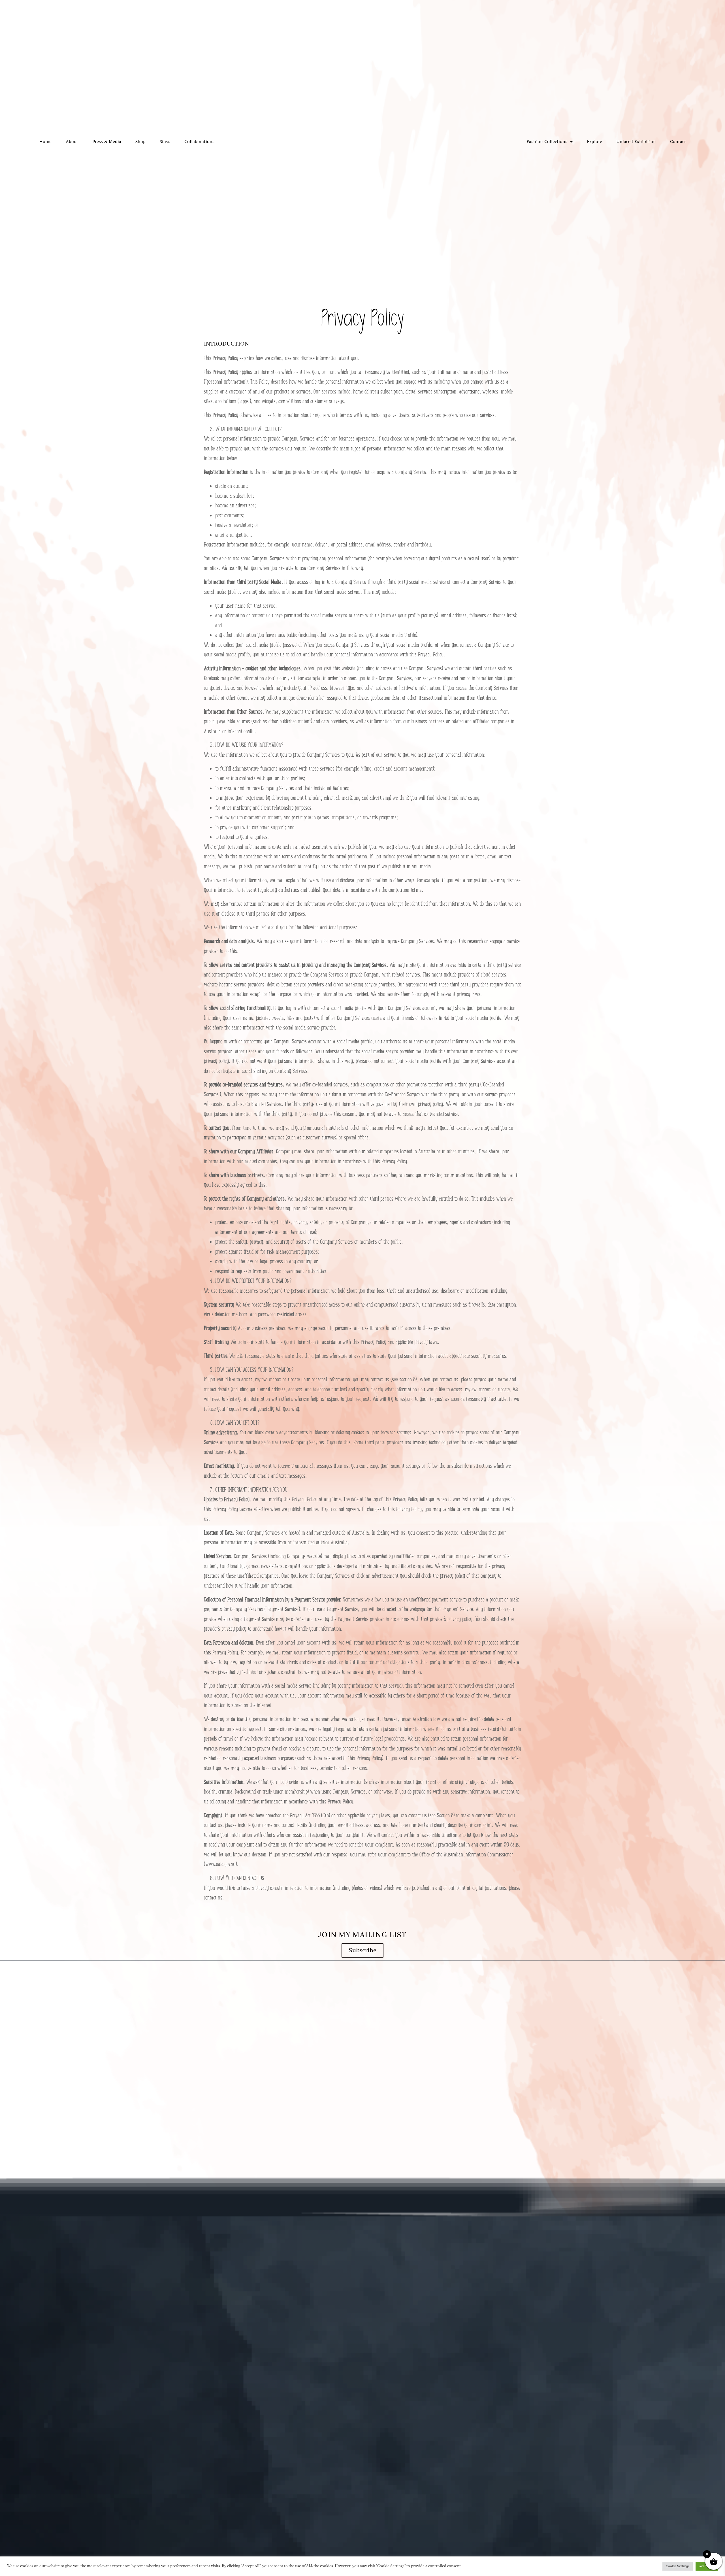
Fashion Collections (547, 142)
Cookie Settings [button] (678, 2566)
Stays (165, 142)
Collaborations (199, 142)
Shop (140, 142)
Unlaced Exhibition (636, 142)
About (72, 142)
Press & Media (107, 142)
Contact (678, 142)
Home (45, 142)
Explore (594, 142)
